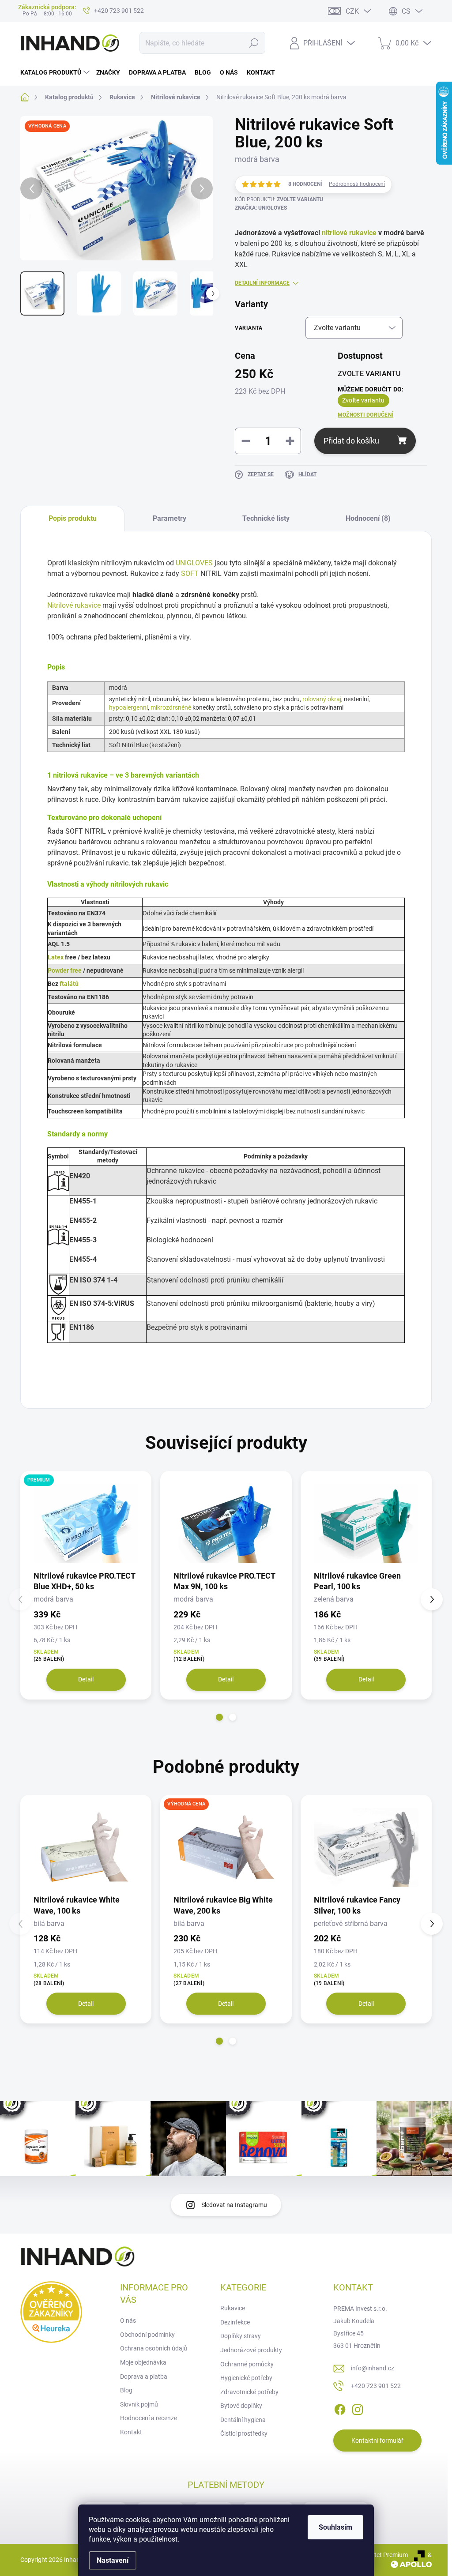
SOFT (190, 573)
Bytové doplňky (241, 2406)
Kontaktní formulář (377, 2441)
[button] (219, 1717)
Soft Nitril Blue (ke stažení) (145, 745)
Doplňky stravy (241, 2336)
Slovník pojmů (139, 2404)
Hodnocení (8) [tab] (368, 518)
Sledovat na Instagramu (234, 2205)
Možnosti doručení (365, 415)
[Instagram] (358, 2408)
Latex (56, 957)
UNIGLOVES (194, 563)
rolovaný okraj (322, 699)
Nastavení (113, 2560)
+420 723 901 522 (376, 2386)
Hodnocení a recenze (149, 2418)
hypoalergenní (128, 707)
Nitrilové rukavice (74, 605)
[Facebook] (340, 2408)
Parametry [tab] (169, 518)
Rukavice (233, 2308)
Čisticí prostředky (244, 2433)
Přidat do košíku (351, 441)
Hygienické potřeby (246, 2378)
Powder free (65, 970)
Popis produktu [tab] (73, 518)
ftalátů (69, 984)
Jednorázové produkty (251, 2350)
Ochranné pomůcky (247, 2364)
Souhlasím (335, 2527)
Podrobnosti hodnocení (357, 184)
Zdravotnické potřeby (249, 2392)
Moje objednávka (143, 2362)
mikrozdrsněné (171, 707)
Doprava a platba (144, 2377)
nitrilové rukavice (349, 233)
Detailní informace (262, 283)
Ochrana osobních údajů (154, 2348)
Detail (86, 1679)
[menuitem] (56, 72)
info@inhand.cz (373, 2368)
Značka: (261, 208)
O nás (128, 2320)
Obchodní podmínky (147, 2335)
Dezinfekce (235, 2322)
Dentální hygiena (243, 2420)
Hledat (254, 43)
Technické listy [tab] (266, 518)
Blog (126, 2390)
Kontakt (131, 2432)
